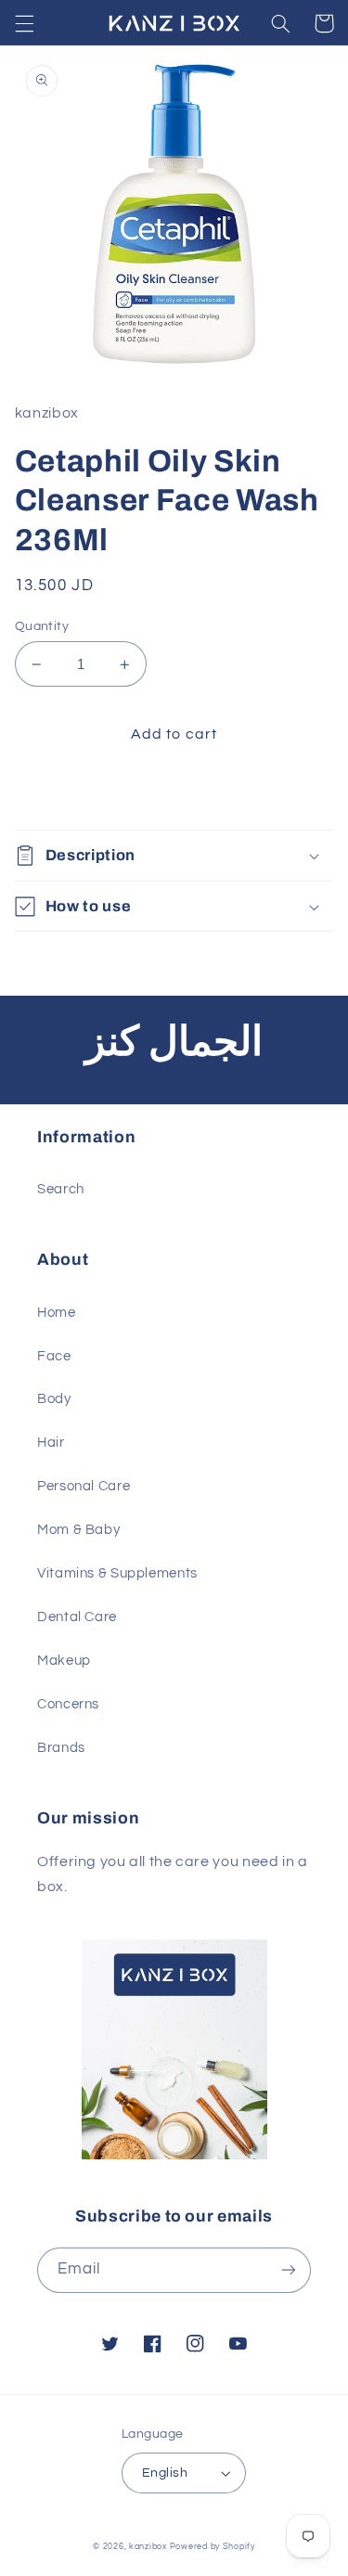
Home (57, 1313)
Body (54, 1399)
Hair (51, 1443)
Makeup (64, 1661)
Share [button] (57, 793)
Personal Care (84, 1486)
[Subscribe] (289, 2270)
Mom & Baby (78, 1530)
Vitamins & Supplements (117, 1573)
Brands (61, 1748)
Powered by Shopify (213, 2547)
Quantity (42, 626)
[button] (24, 23)
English (165, 2473)
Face (54, 1356)
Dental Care (77, 1617)
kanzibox (148, 2547)
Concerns (68, 1704)
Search (61, 1189)
